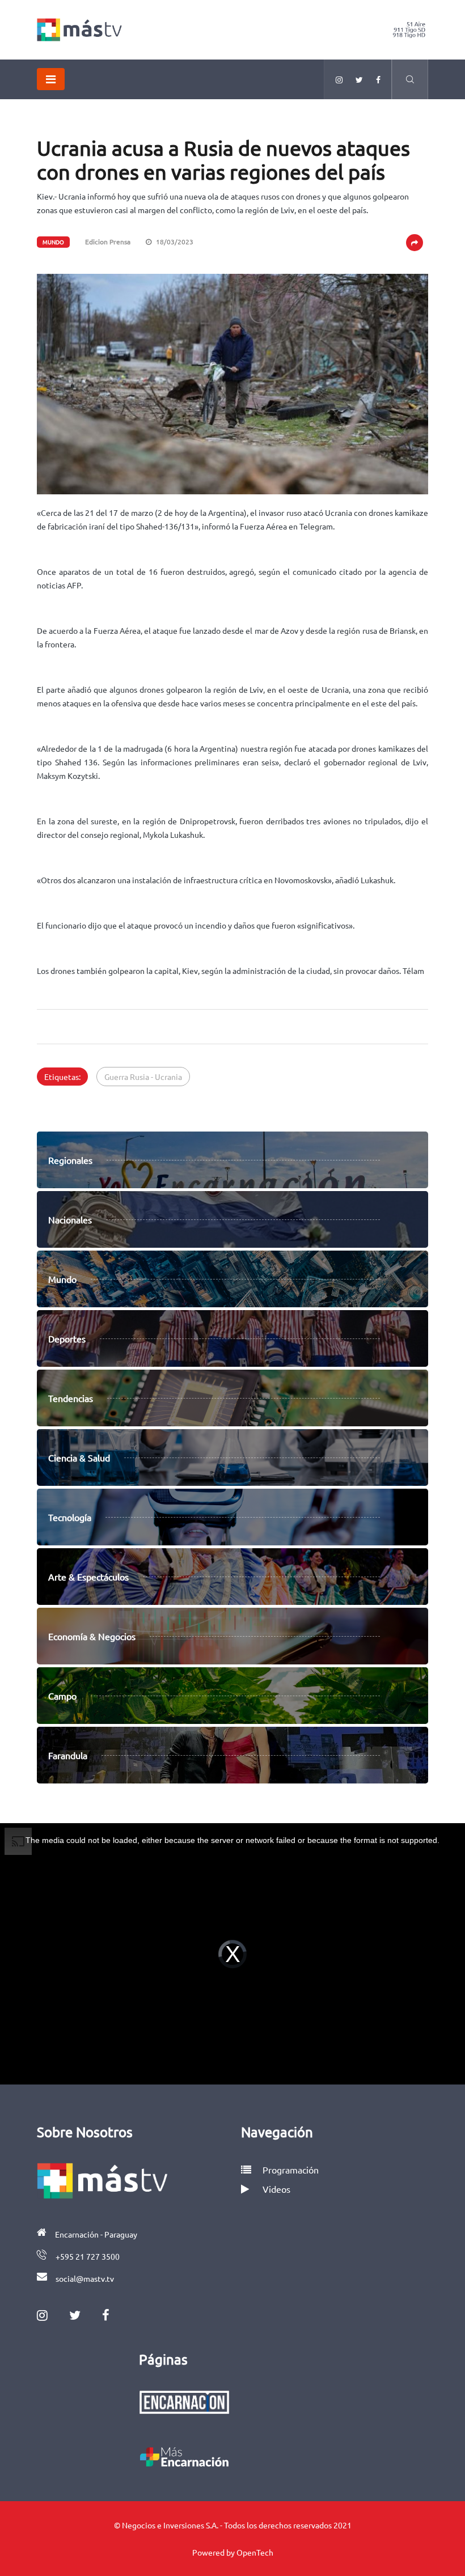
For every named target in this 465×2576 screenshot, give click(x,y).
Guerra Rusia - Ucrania (143, 1077)
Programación (289, 2170)
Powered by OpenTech (233, 2552)
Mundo (53, 242)
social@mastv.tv (85, 2278)
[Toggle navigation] (51, 79)
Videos (276, 2189)
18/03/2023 (174, 241)
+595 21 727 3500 (88, 2256)
